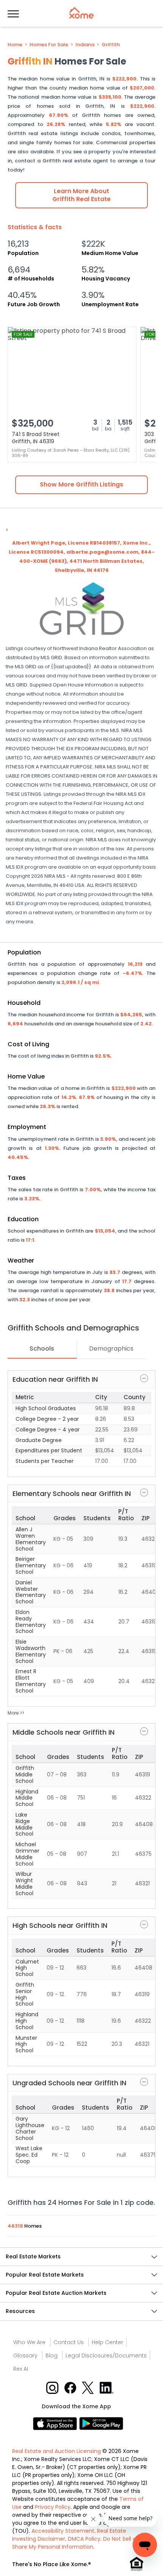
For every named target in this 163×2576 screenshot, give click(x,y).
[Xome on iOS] (56, 2423)
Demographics (111, 1349)
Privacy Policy (53, 2507)
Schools (42, 1349)
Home (15, 45)
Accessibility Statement (63, 2531)
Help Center (107, 2342)
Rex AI (21, 2369)
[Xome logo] (81, 13)
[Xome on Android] (101, 2423)
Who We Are (29, 2342)
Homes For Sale (49, 45)
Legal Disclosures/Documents (106, 2356)
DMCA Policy (84, 2539)
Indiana (85, 45)
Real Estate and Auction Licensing (56, 2451)
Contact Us (69, 2342)
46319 (16, 2226)
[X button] (89, 2387)
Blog (52, 2356)
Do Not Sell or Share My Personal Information (75, 2543)
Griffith (111, 45)
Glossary (25, 2356)
